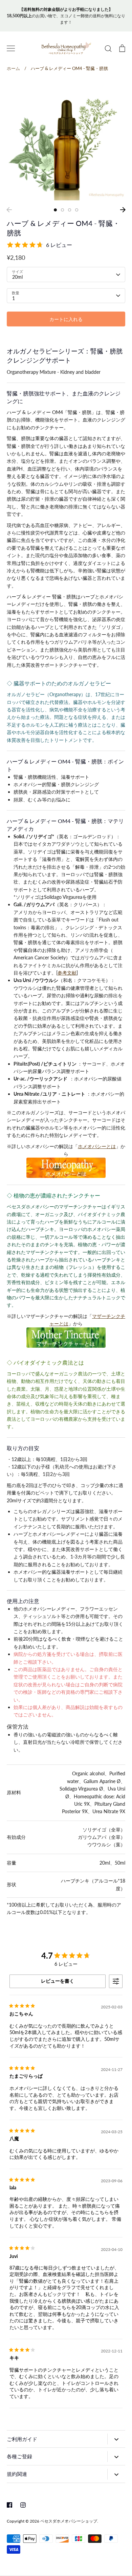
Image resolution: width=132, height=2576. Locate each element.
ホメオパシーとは (97, 1146)
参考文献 (67, 973)
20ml (17, 277)
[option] (66, 141)
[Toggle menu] (11, 48)
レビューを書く (58, 1981)
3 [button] (70, 210)
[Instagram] (23, 2505)
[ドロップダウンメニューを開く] (116, 2439)
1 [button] (55, 210)
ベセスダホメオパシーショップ (69, 2521)
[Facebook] (9, 2505)
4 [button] (77, 210)
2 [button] (62, 210)
